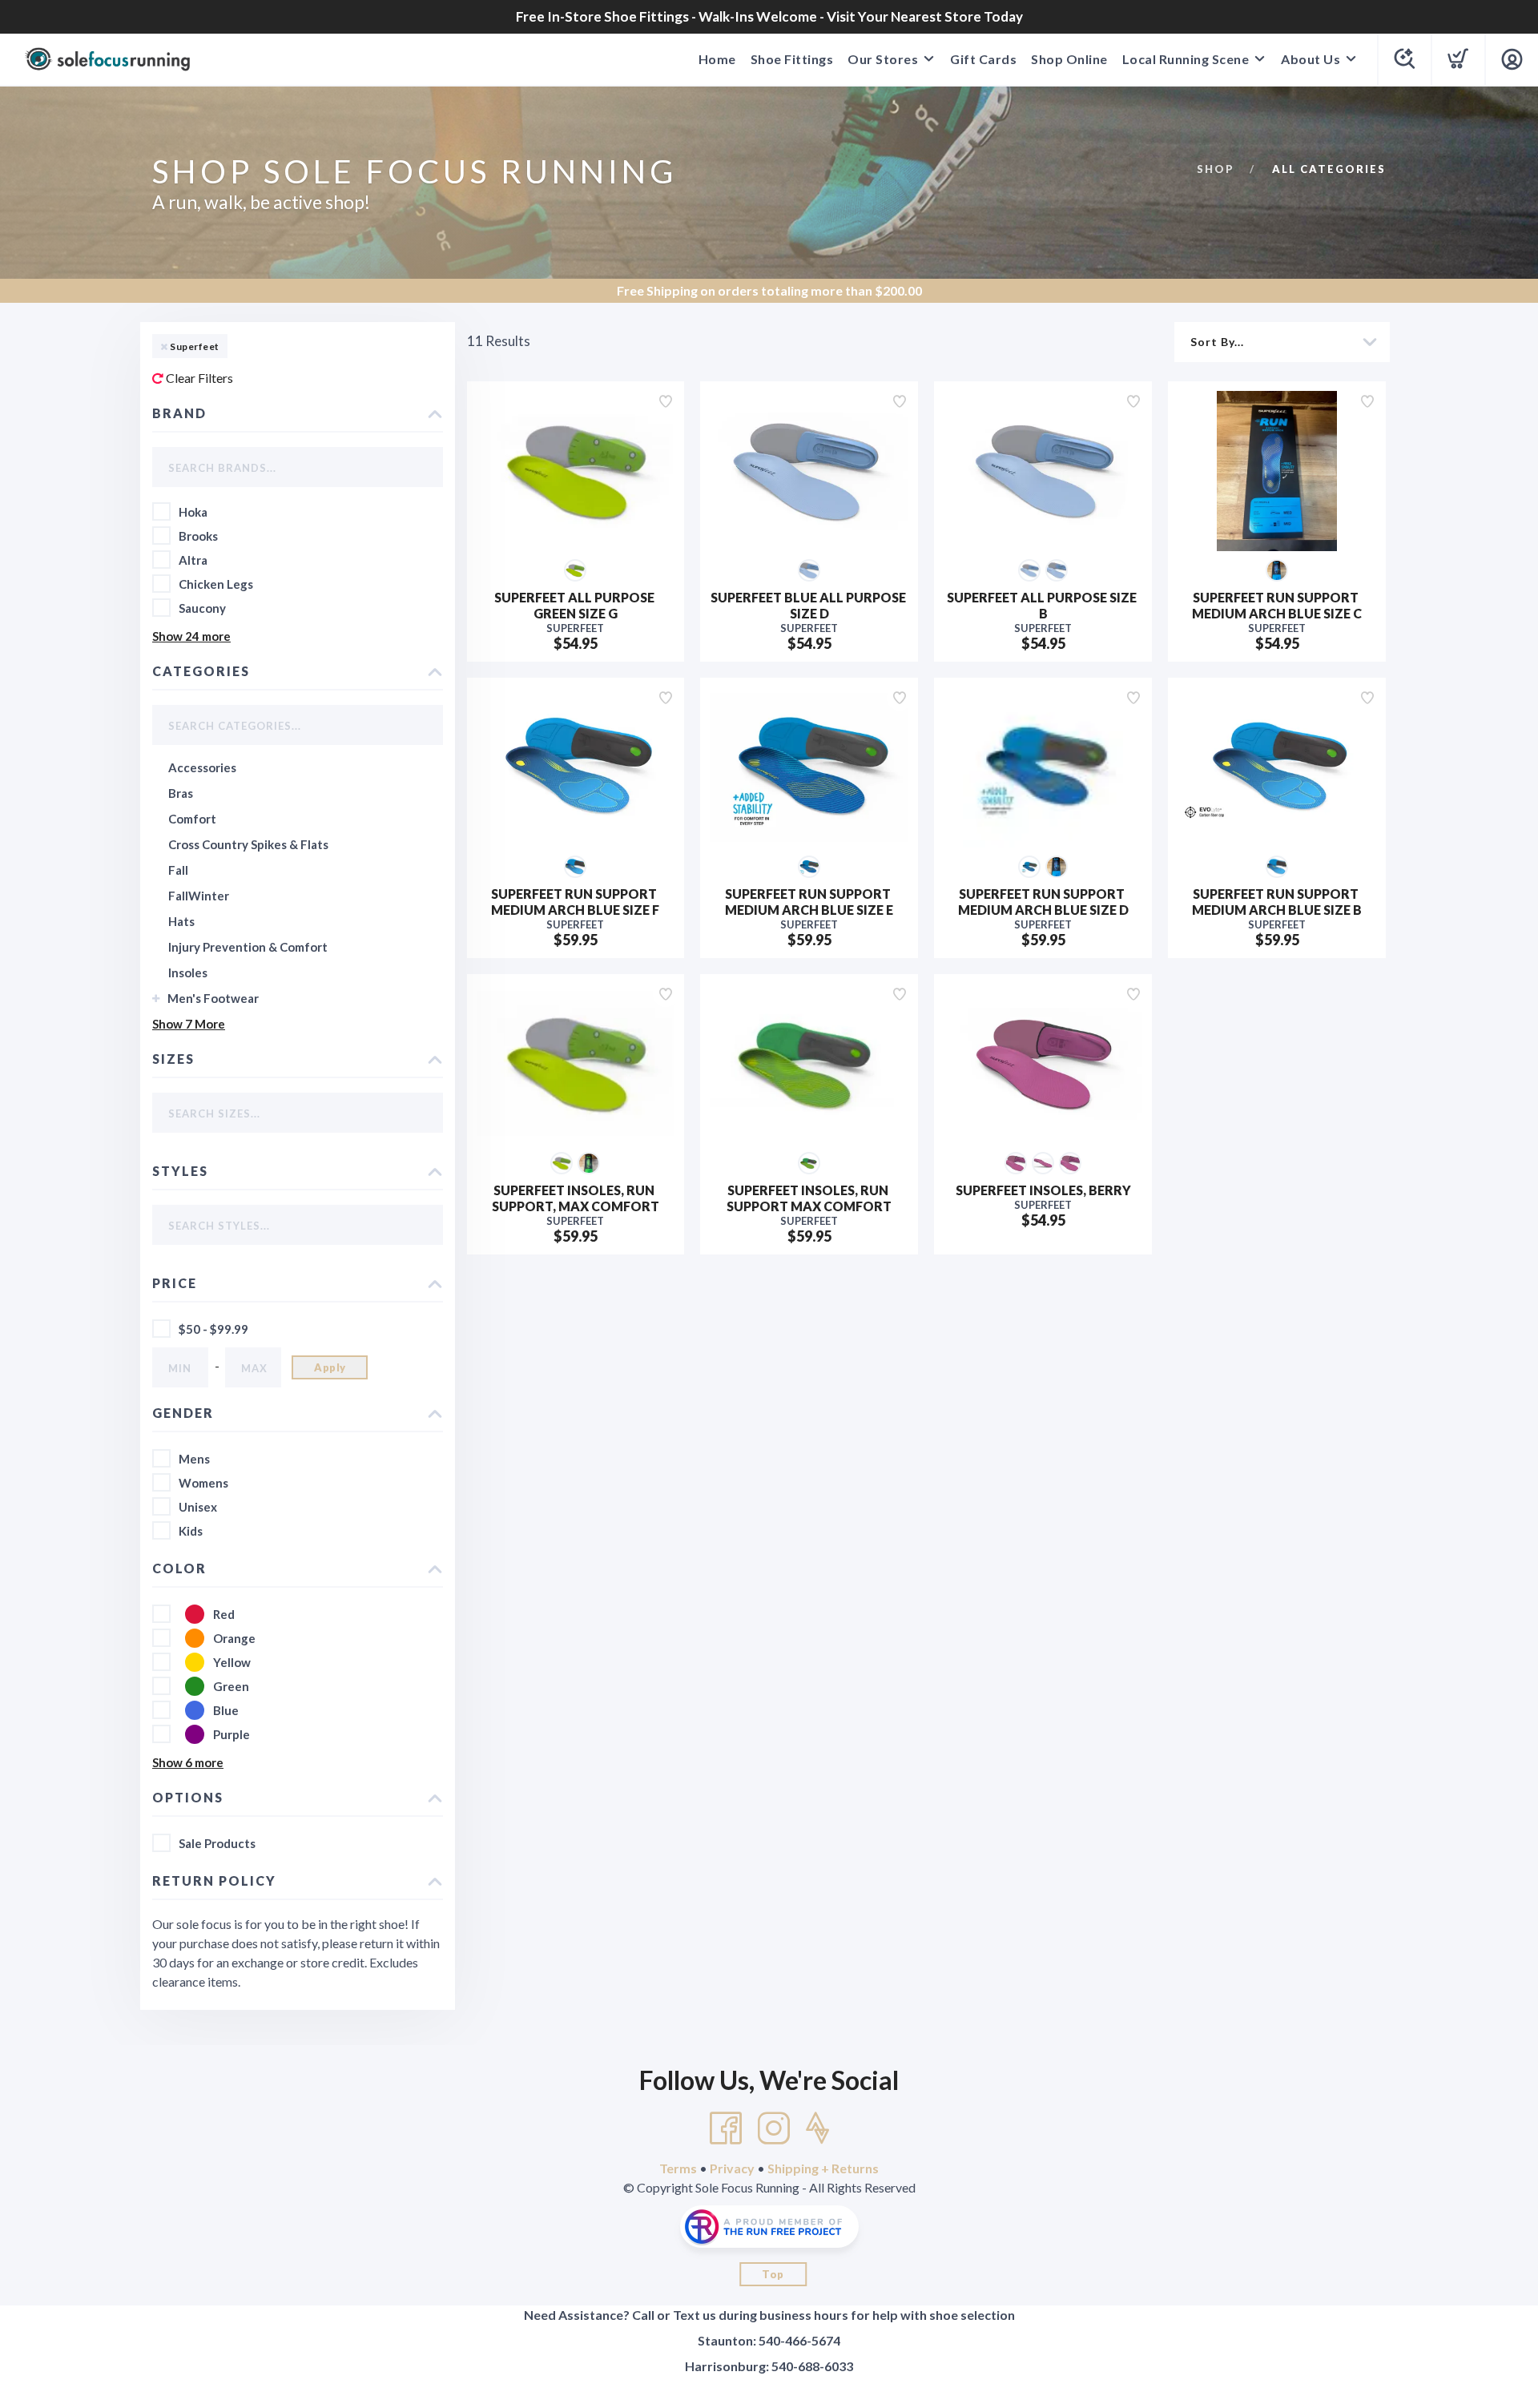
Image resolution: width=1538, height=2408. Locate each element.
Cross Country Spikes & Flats (248, 844)
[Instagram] (774, 2128)
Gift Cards (983, 59)
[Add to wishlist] (666, 401)
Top (773, 2274)
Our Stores (883, 59)
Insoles (188, 972)
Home (717, 59)
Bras (181, 793)
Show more (191, 636)
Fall (178, 870)
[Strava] (817, 2128)
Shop (1216, 169)
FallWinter (199, 896)
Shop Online (1069, 59)
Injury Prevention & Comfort (248, 947)
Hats (181, 921)
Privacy (732, 2168)
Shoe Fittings (792, 59)
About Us (1311, 59)
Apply (330, 1367)
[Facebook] (726, 2128)
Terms (678, 2168)
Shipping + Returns (823, 2168)
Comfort (192, 819)
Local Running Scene (1186, 59)
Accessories (202, 767)
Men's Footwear (213, 998)
